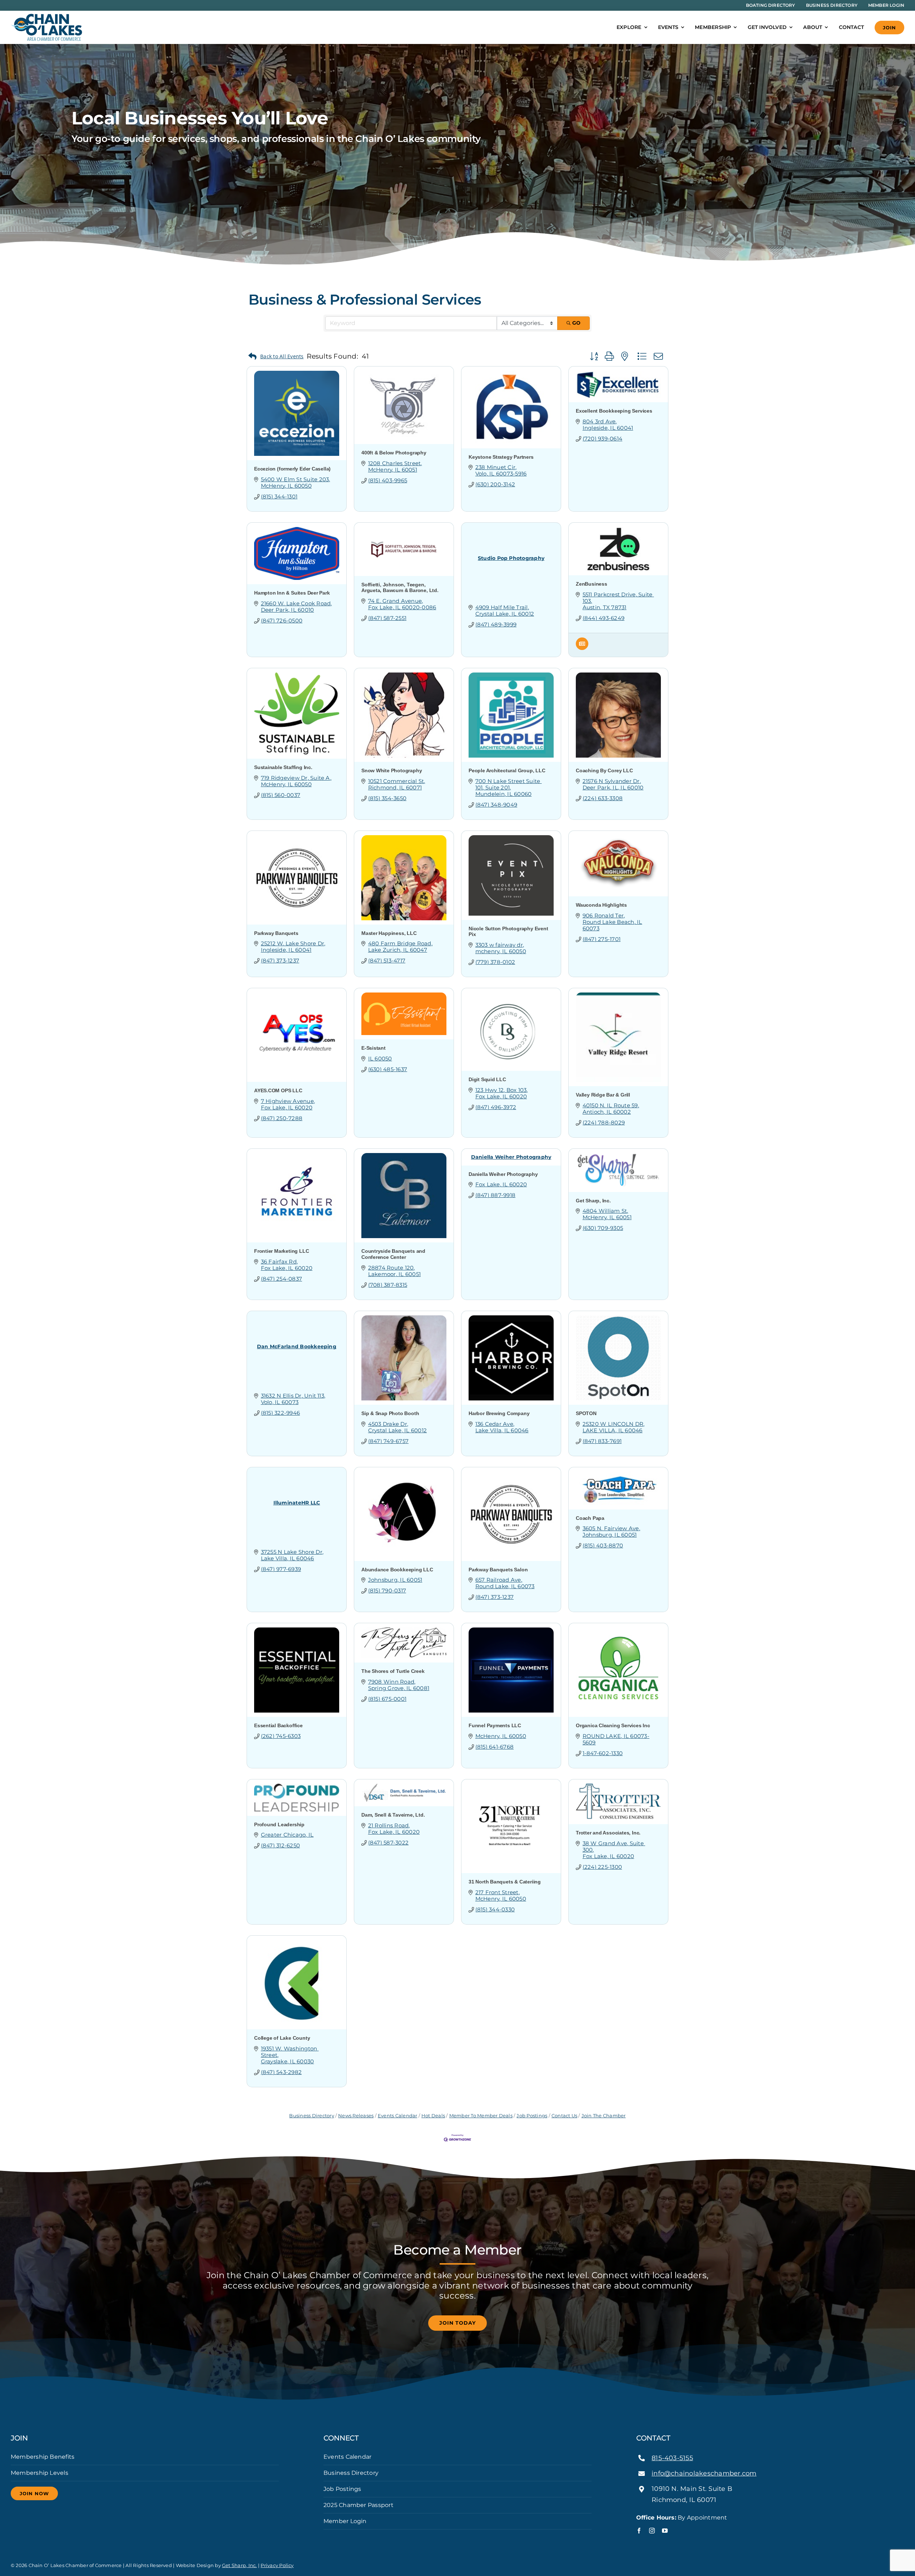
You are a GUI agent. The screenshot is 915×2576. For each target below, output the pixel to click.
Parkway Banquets (276, 933)
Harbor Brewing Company (499, 1413)
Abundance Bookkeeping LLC (397, 1570)
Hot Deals (433, 2116)
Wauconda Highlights (601, 905)
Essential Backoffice (278, 1725)
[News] (582, 648)
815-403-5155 (672, 2458)
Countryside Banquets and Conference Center (393, 1254)
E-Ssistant (374, 1048)
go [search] (576, 323)
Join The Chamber (604, 2116)
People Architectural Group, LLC (507, 770)
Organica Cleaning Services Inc (613, 1725)
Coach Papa (590, 1518)
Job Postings (532, 2116)
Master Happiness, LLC (389, 933)
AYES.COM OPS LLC (278, 1090)
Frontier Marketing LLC (281, 1251)
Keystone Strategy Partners (501, 457)
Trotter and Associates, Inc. (608, 1833)
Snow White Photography (392, 770)
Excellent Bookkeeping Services (614, 411)
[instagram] (652, 2531)
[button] (276, 357)
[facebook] (639, 2531)
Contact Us (564, 2116)
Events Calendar (398, 2116)
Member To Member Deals (481, 2116)
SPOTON (586, 1413)
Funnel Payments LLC (495, 1725)
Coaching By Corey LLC (604, 770)
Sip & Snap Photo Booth (390, 1413)
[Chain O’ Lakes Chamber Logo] (46, 16)
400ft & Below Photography (394, 453)
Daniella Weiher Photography (503, 1174)
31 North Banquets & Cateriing (505, 1882)
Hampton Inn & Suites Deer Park (292, 593)
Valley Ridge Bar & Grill (603, 1095)
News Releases (356, 2116)
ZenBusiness (592, 584)
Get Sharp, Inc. (593, 1201)
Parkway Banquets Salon (498, 1570)
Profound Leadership (279, 1824)
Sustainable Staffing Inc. (283, 767)
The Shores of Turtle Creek (393, 1671)
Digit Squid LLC (487, 1079)
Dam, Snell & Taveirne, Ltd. (393, 1815)
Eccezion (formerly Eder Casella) (292, 469)
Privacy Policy (277, 2565)
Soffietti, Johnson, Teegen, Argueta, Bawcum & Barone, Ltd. (400, 588)
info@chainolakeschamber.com (704, 2473)
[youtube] (665, 2531)
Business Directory (311, 2116)
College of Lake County (282, 2038)
